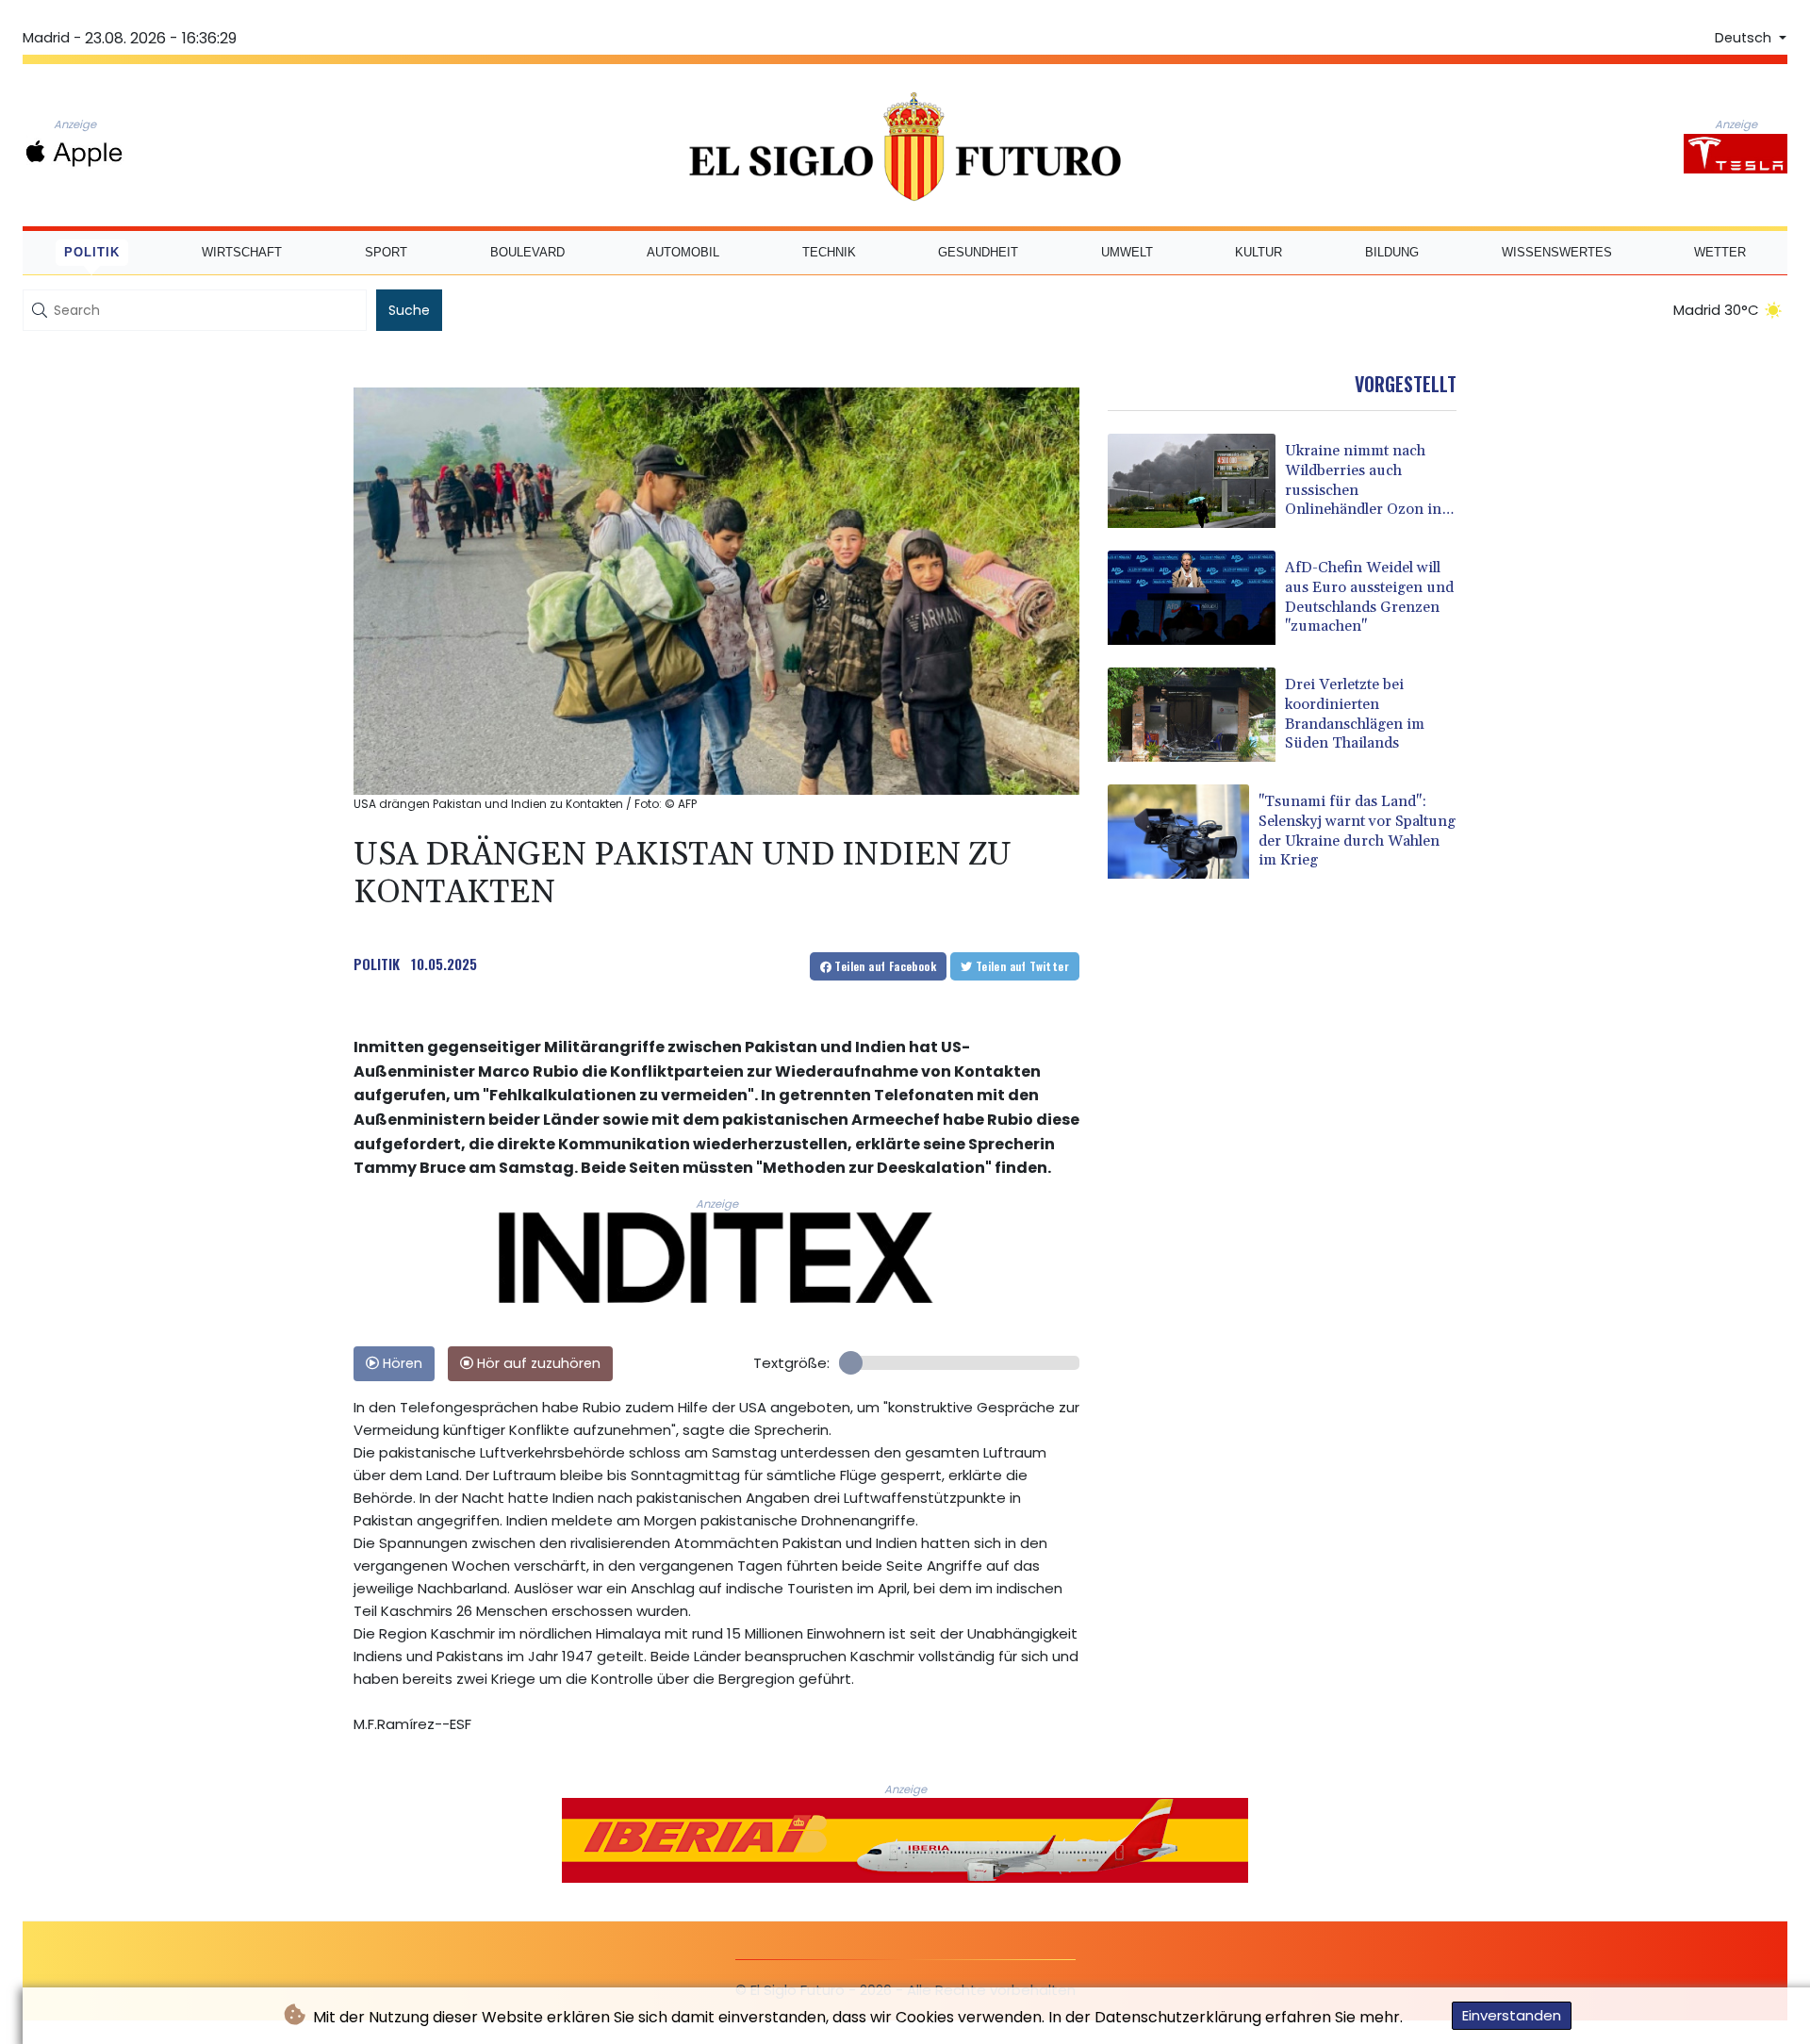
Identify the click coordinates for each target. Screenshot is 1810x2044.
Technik (829, 252)
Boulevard (527, 252)
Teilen (884, 966)
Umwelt (1127, 252)
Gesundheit (978, 252)
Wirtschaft (242, 252)
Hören (401, 1363)
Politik (92, 252)
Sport (386, 252)
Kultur (1259, 252)
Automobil (683, 252)
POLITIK (377, 964)
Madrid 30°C (1716, 310)
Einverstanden (1512, 2015)
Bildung (1392, 252)
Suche (409, 310)
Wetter (1720, 252)
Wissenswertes (1557, 252)
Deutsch (1745, 38)
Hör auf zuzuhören (537, 1363)
